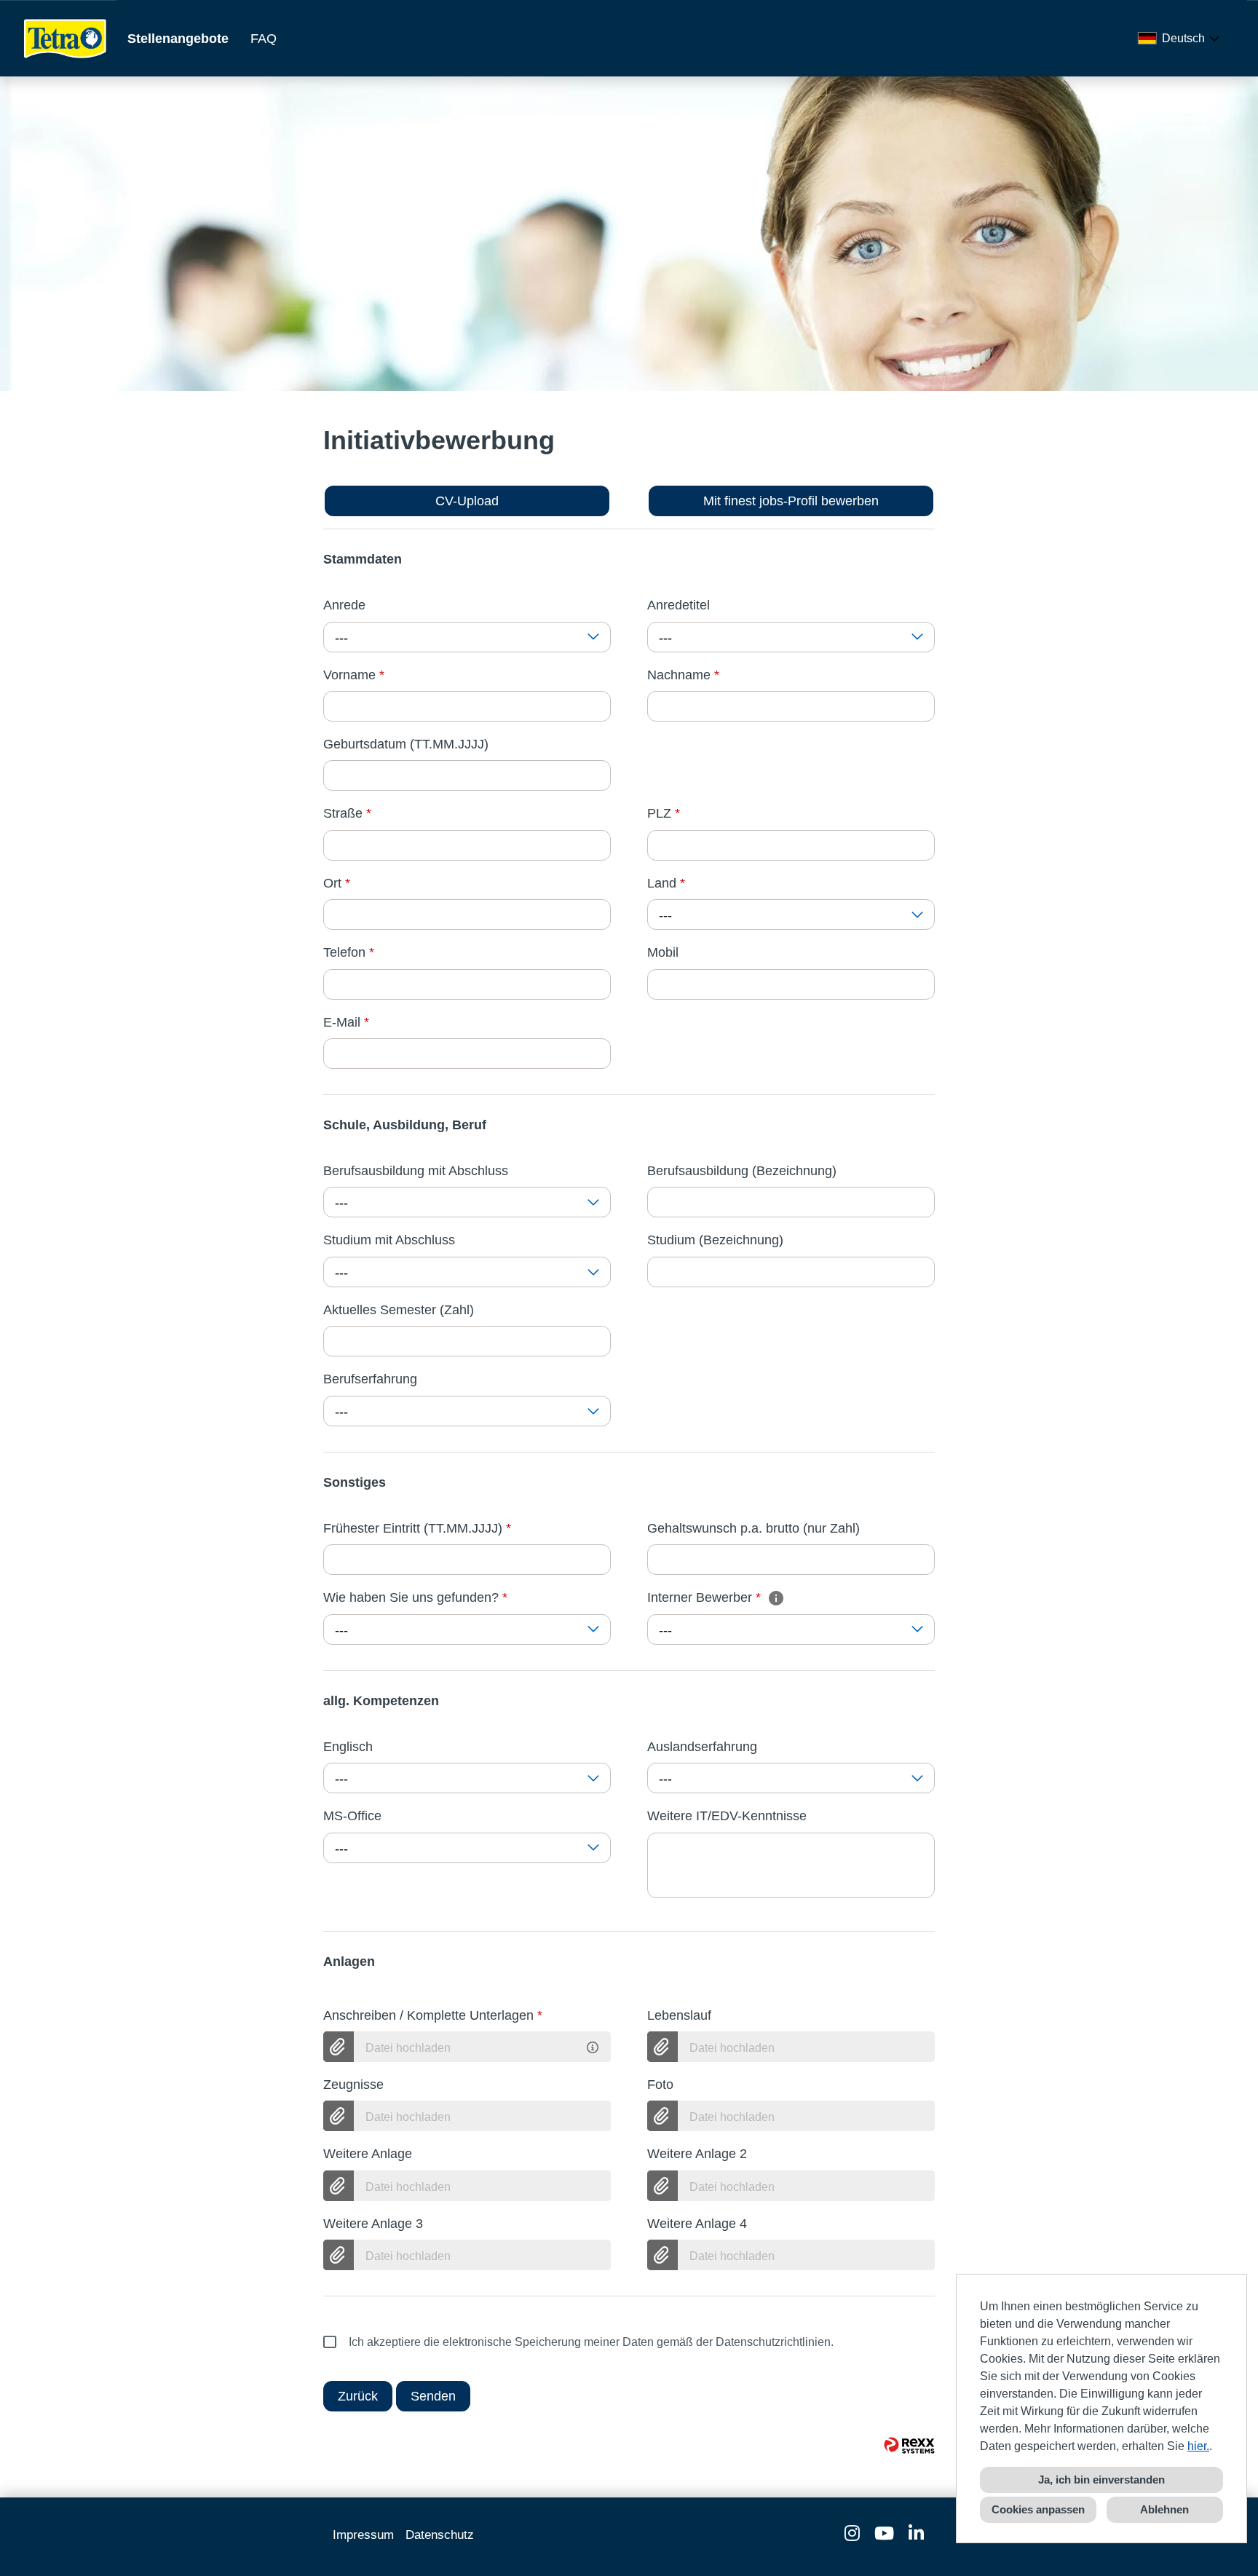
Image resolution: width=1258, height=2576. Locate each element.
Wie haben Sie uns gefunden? (415, 1597)
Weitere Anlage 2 (697, 2154)
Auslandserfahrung (702, 1747)
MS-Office (352, 1816)
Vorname (354, 675)
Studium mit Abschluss (389, 1240)
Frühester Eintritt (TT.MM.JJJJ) (417, 1528)
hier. (1198, 2446)
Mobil (663, 952)
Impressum (363, 2535)
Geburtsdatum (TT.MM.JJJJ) (406, 744)
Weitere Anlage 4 (697, 2224)
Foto (660, 2085)
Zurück (358, 2396)
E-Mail (346, 1022)
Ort (337, 883)
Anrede (344, 605)
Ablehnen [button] (1164, 2509)
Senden (433, 2396)
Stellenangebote (178, 39)
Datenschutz (440, 2535)
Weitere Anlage (368, 2154)
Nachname (683, 675)
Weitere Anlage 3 (373, 2224)
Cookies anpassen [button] (1038, 2509)
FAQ (264, 39)
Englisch (348, 1747)
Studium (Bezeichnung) (715, 1240)
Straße (347, 813)
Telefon (349, 952)
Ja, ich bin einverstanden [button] (1101, 2480)
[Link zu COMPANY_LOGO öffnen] (66, 38)
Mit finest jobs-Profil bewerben (791, 501)
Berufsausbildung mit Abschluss (416, 1171)
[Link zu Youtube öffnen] (884, 2533)
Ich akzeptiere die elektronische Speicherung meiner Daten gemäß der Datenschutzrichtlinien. (591, 2342)
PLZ (664, 813)
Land (666, 883)
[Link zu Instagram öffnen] (852, 2533)
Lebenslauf (679, 2015)
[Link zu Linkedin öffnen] (916, 2533)
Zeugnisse (353, 2085)
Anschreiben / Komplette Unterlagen (433, 2015)
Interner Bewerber (704, 1597)
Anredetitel (679, 605)
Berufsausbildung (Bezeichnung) (742, 1171)
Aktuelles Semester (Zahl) (399, 1310)
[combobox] (1182, 39)
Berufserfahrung (370, 1379)
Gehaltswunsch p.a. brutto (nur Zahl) (753, 1528)
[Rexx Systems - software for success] (909, 2445)
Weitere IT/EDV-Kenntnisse (727, 1816)
